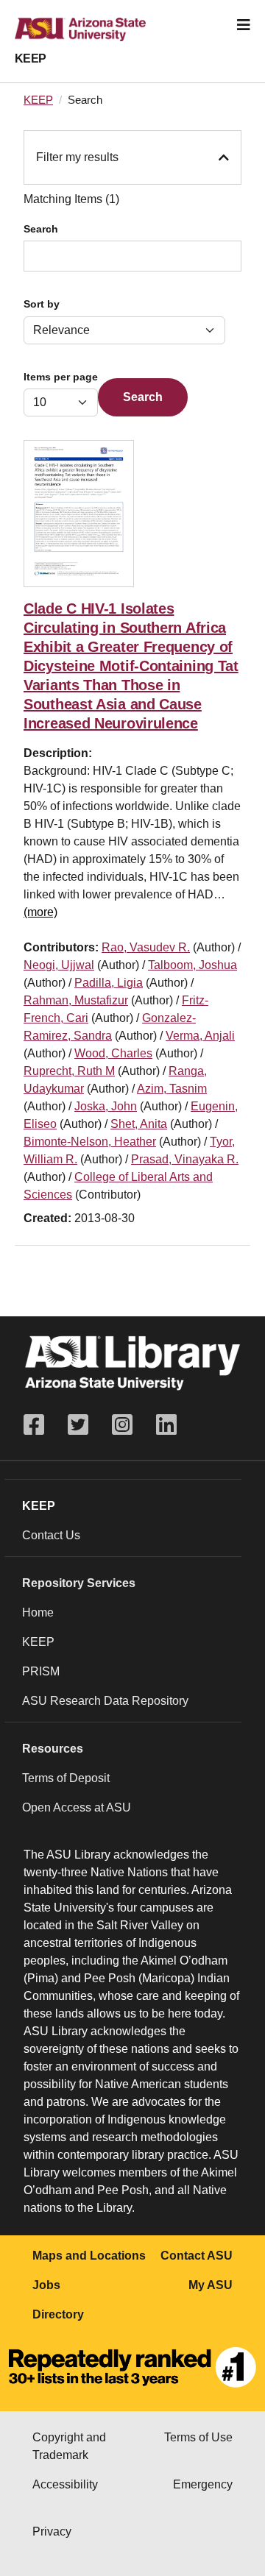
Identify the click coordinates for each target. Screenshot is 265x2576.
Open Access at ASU (77, 1807)
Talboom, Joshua (192, 965)
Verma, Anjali (200, 1036)
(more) (40, 912)
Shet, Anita (139, 1124)
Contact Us (51, 1535)
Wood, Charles (113, 1053)
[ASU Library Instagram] (122, 1425)
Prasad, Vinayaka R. (185, 1159)
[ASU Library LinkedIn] (166, 1425)
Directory (58, 2314)
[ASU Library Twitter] (78, 1425)
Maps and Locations (89, 2256)
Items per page (61, 377)
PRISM (41, 1671)
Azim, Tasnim (172, 1089)
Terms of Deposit (66, 1778)
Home (38, 1612)
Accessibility (65, 2484)
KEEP (31, 58)
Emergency (203, 2484)
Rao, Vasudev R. (146, 947)
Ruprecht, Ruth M (69, 1071)
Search (41, 229)
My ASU (211, 2285)
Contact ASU (197, 2256)
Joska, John (106, 1106)
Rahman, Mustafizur (76, 1000)
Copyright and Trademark (69, 2446)
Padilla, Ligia (109, 983)
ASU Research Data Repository (105, 1701)
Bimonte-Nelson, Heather (90, 1142)
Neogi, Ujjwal (59, 965)
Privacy (52, 2531)
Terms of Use (198, 2437)
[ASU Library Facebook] (40, 1425)
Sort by (42, 304)
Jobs (46, 2285)
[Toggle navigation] (244, 25)
